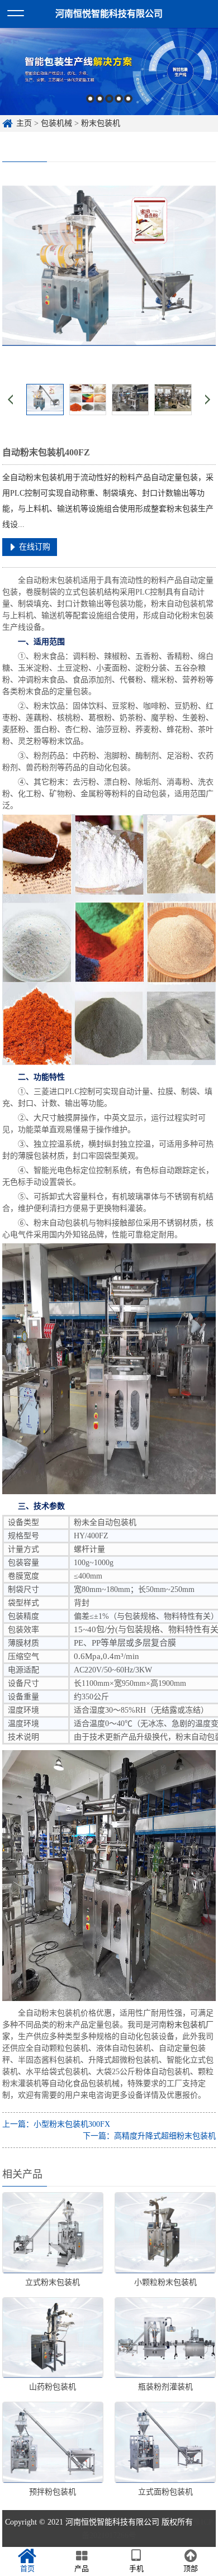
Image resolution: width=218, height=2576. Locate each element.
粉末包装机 (101, 123)
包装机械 (56, 123)
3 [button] (109, 99)
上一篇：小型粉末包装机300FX (56, 2124)
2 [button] (100, 99)
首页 (27, 2568)
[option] (109, 72)
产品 (82, 2568)
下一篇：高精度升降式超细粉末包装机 (149, 2136)
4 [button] (119, 99)
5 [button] (128, 99)
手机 (136, 2568)
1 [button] (90, 99)
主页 (24, 123)
